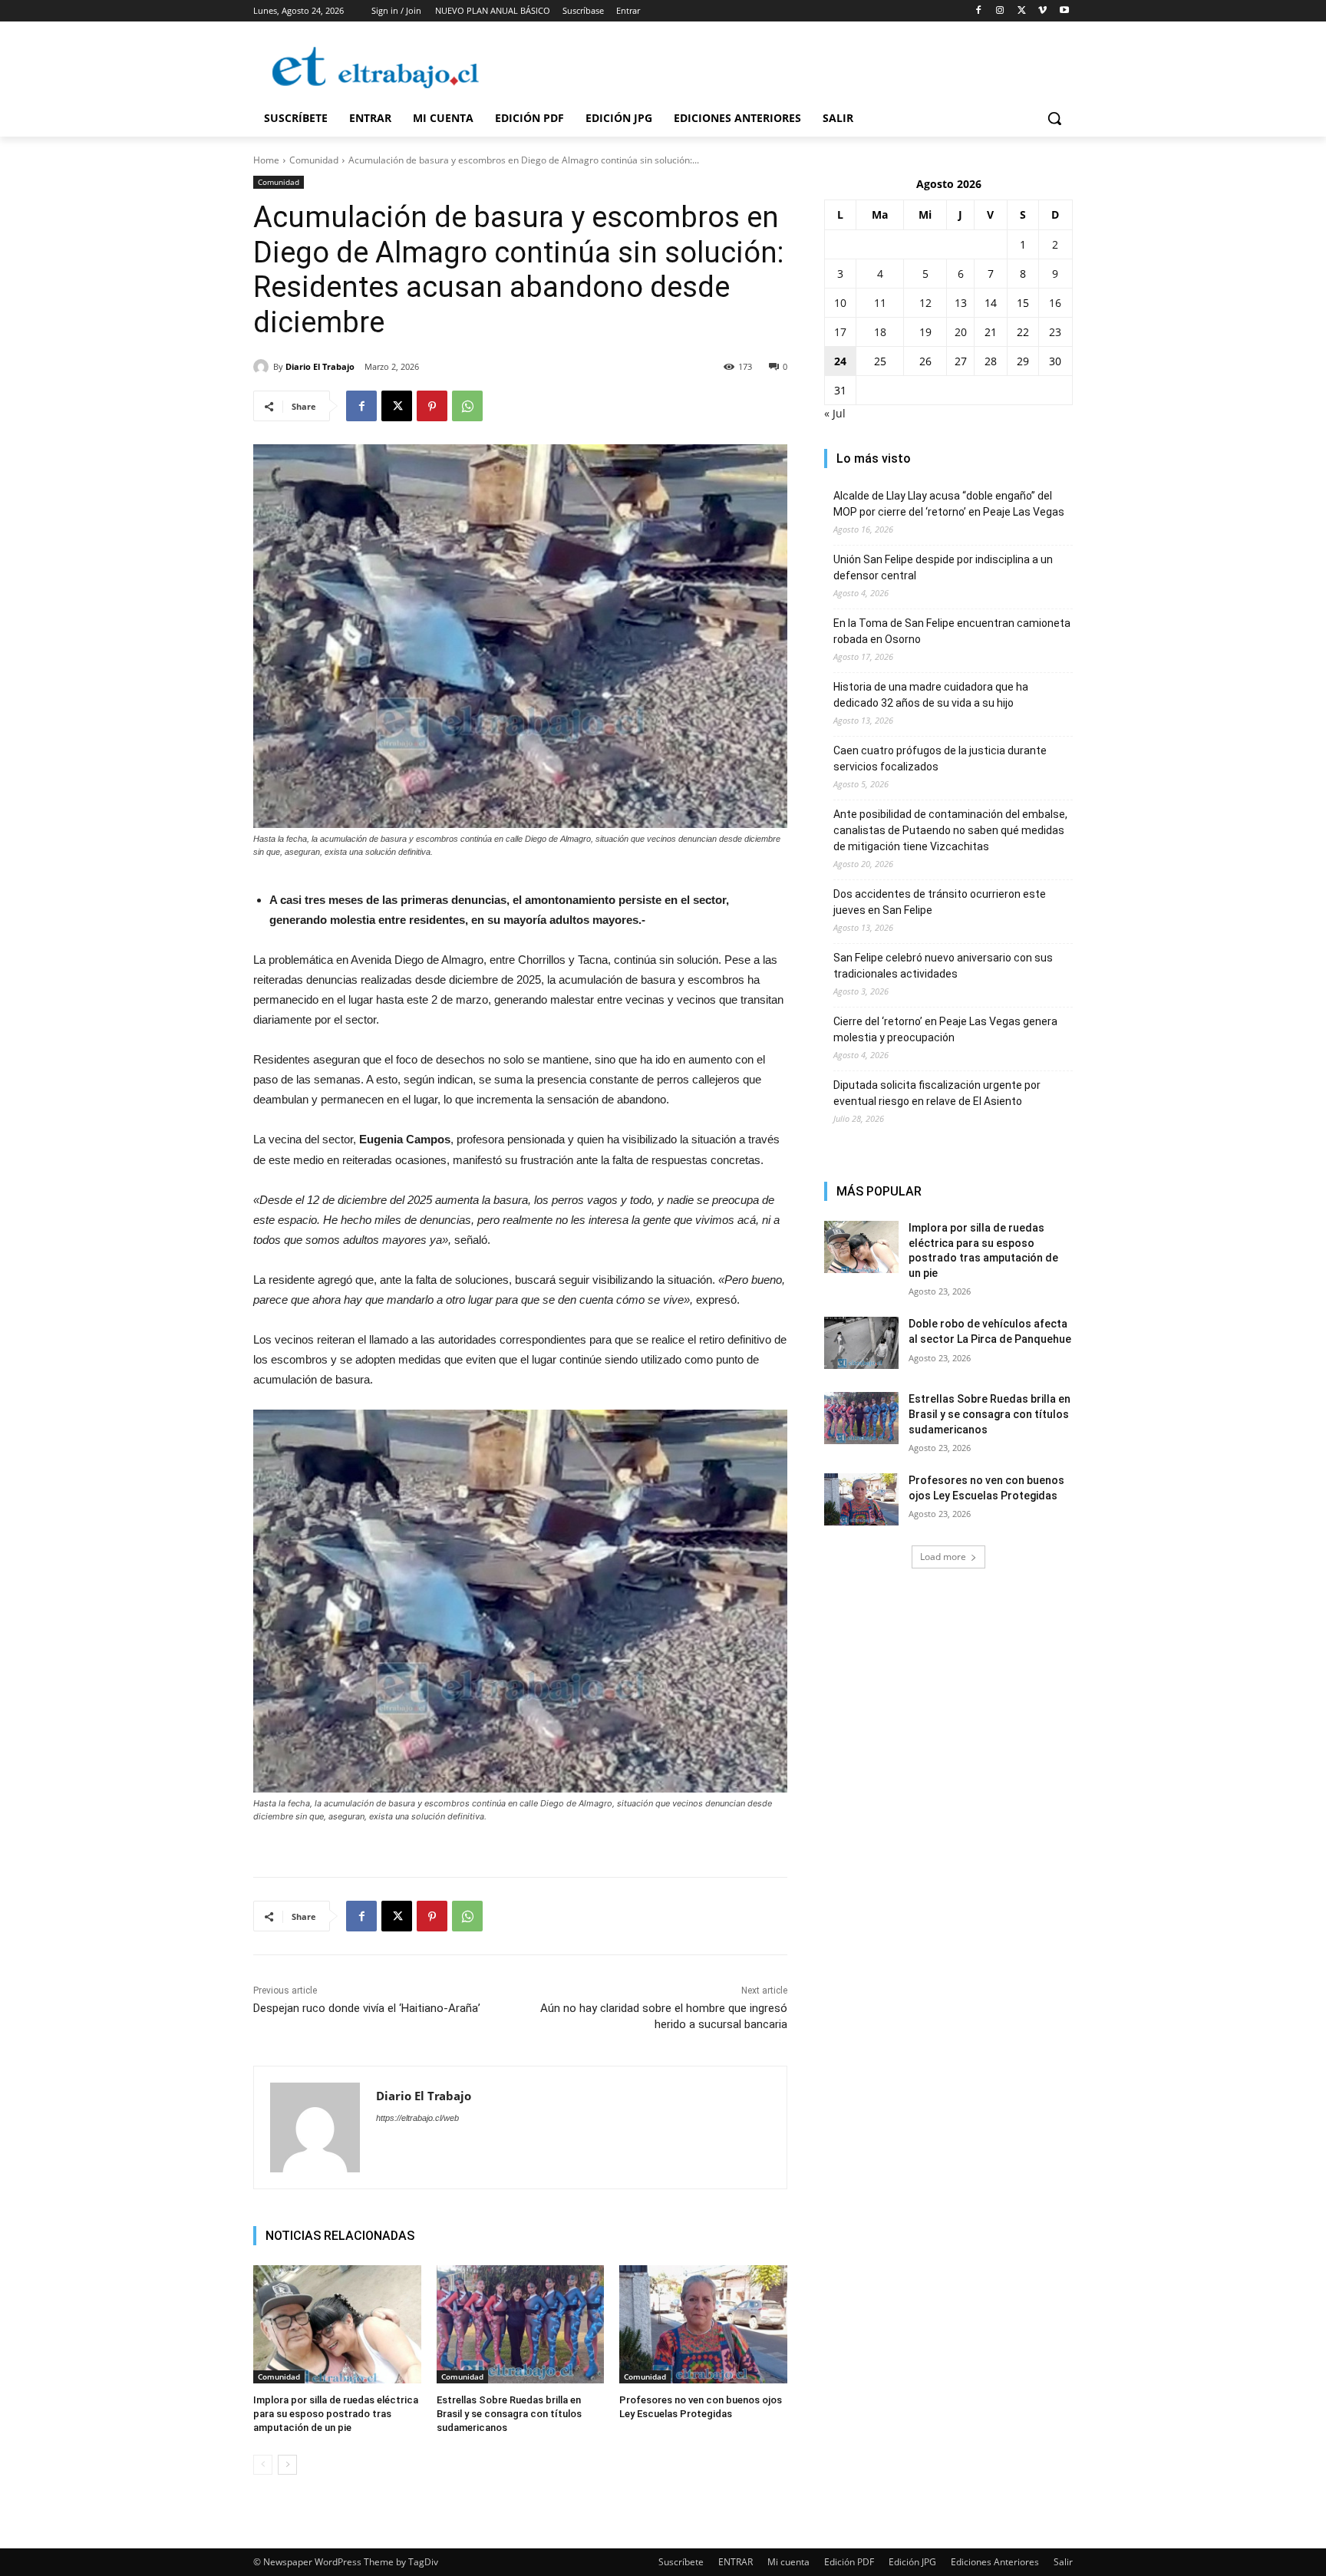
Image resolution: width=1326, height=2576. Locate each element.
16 (1055, 303)
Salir (1063, 2562)
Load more (943, 1557)
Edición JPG (912, 2562)
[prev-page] (263, 2465)
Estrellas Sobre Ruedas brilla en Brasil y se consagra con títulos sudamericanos (509, 2414)
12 (925, 303)
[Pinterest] (432, 406)
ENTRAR (736, 2562)
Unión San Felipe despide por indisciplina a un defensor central (943, 567)
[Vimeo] (1042, 11)
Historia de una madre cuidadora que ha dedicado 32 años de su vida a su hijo (931, 695)
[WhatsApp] (467, 406)
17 (840, 332)
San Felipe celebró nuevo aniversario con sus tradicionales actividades (943, 966)
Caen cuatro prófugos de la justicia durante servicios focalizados (940, 759)
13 (961, 303)
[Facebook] (979, 11)
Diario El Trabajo (320, 366)
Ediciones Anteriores (995, 2562)
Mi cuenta (788, 2562)
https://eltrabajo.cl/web (417, 2118)
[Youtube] (1064, 11)
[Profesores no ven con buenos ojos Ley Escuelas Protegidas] (703, 2324)
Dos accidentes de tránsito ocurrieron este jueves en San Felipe (940, 902)
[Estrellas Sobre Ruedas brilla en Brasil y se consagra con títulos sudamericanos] (521, 2324)
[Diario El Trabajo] (263, 367)
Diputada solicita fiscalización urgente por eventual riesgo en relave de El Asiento (937, 1093)
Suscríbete (681, 2562)
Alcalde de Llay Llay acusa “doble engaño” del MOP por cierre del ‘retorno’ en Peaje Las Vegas (949, 504)
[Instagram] (1000, 11)
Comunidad (314, 160)
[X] (1022, 11)
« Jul (835, 413)
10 (840, 303)
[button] (1054, 118)
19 (925, 332)
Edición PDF (849, 2562)
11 (880, 303)
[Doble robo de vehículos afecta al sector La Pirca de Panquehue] (861, 1343)
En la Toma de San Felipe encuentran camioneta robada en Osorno (952, 631)
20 (961, 332)
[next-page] (287, 2465)
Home (266, 160)
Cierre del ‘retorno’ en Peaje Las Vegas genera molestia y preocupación (945, 1029)
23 (1055, 332)
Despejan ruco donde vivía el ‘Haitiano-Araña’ (367, 2008)
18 (880, 332)
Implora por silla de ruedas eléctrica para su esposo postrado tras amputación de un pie (336, 2414)
